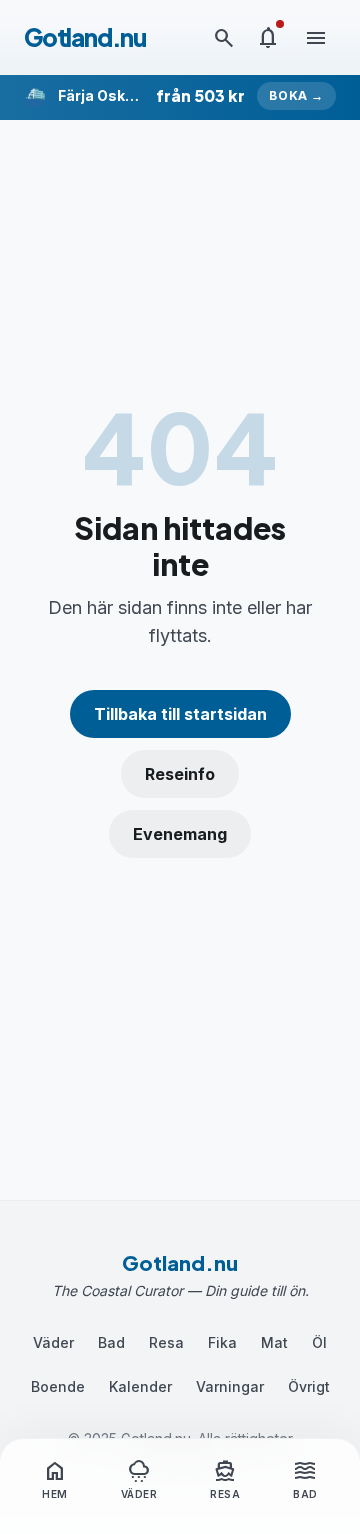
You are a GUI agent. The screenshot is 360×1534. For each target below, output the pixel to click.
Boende (58, 1386)
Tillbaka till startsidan (180, 714)
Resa (166, 1342)
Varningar (230, 1386)
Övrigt (309, 1386)
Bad (111, 1342)
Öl (319, 1342)
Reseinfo (180, 774)
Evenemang (180, 834)
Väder (53, 1342)
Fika (222, 1342)
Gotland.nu (85, 37)
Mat (274, 1342)
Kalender (140, 1386)
